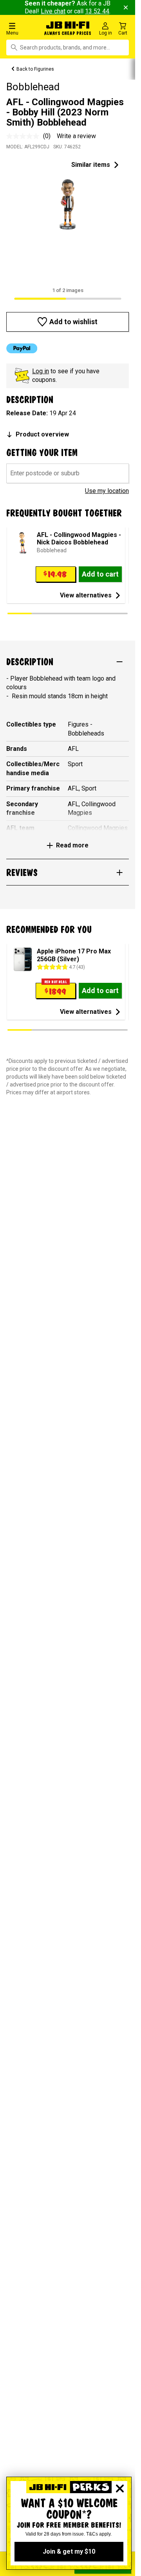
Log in (41, 371)
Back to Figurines (35, 69)
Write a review (76, 136)
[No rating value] (25, 136)
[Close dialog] (120, 2488)
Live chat (53, 11)
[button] (23, 28)
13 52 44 (97, 11)
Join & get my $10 (69, 2551)
